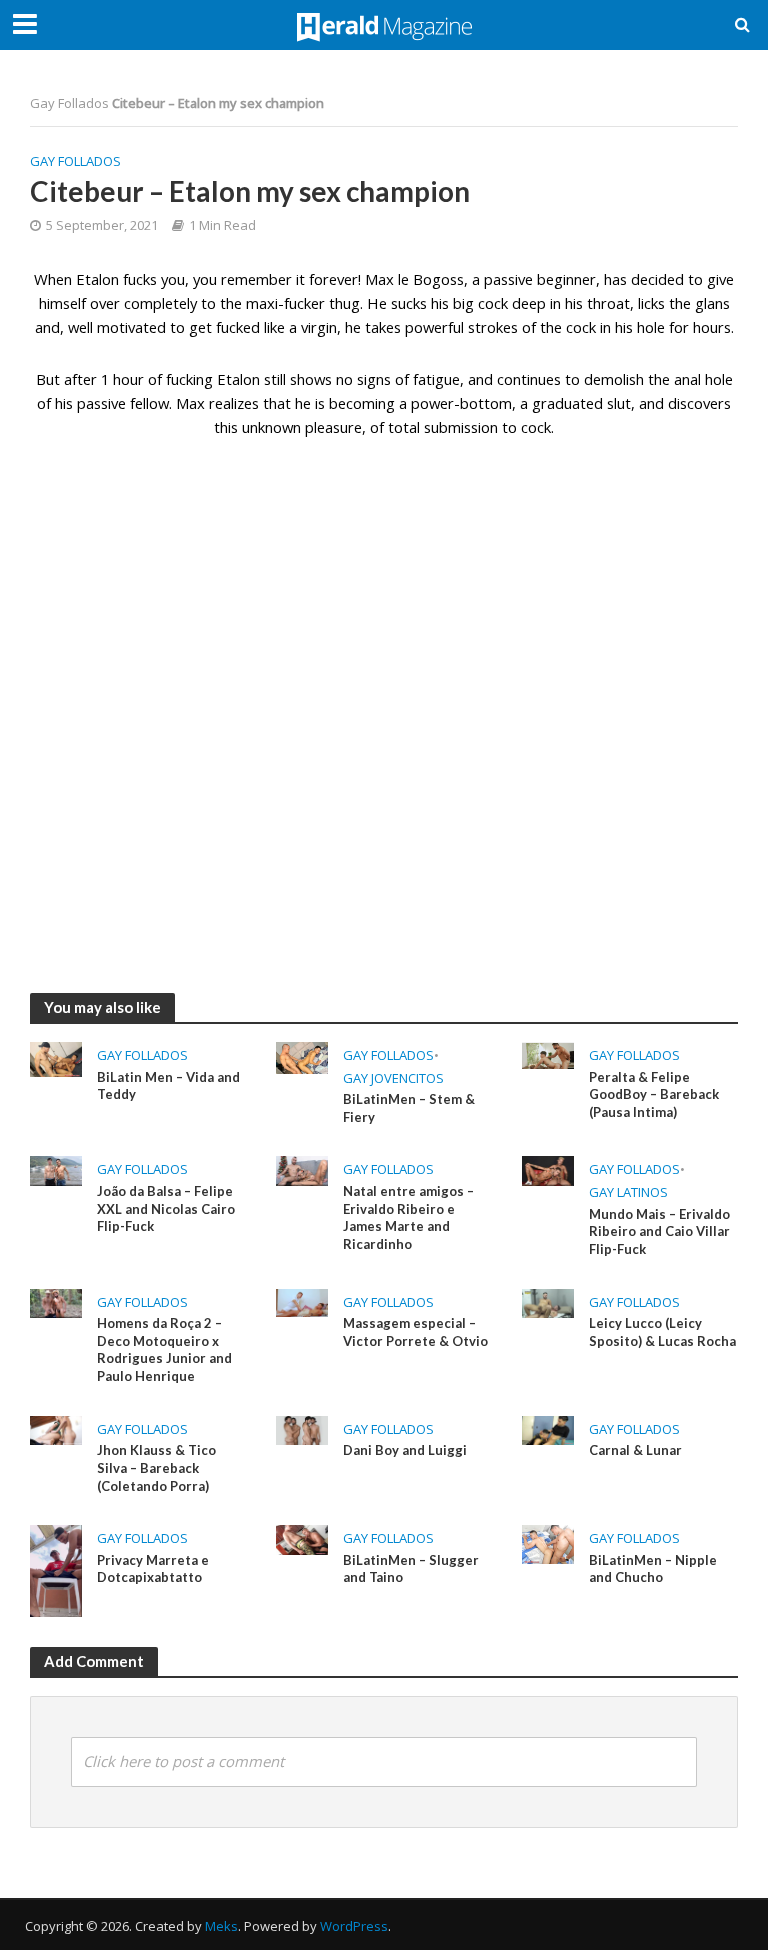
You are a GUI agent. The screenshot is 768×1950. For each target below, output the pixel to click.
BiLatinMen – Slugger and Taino (411, 1569)
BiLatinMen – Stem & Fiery (409, 1108)
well (80, 327)
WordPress (354, 1926)
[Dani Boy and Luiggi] (302, 1429)
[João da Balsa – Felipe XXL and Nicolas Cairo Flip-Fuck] (56, 1169)
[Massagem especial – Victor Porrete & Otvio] (302, 1301)
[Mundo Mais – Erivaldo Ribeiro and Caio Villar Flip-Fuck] (548, 1169)
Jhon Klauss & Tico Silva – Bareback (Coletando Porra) (156, 1467)
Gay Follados (69, 103)
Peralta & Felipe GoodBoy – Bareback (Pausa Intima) (654, 1094)
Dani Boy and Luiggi (405, 1450)
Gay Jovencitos (393, 1078)
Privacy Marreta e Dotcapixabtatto (153, 1569)
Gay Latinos (628, 1192)
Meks (221, 1926)
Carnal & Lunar (635, 1450)
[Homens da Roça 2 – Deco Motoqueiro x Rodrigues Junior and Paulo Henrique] (56, 1301)
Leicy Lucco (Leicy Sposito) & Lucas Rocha (662, 1332)
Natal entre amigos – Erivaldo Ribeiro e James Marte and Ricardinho (408, 1217)
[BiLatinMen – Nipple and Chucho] (548, 1543)
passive (101, 403)
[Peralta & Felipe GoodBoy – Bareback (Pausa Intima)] (548, 1054)
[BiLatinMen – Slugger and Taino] (302, 1538)
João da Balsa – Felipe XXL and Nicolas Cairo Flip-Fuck (166, 1208)
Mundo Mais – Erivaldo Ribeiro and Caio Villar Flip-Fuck (659, 1231)
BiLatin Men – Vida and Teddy (168, 1086)
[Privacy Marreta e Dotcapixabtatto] (56, 1570)
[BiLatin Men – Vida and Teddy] (56, 1058)
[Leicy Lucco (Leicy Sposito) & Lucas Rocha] (548, 1301)
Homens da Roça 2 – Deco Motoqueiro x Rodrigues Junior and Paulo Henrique (164, 1349)
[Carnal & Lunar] (548, 1429)
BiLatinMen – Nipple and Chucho (653, 1569)
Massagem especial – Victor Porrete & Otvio (415, 1332)
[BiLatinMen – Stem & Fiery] (302, 1056)
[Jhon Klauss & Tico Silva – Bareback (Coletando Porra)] (56, 1429)
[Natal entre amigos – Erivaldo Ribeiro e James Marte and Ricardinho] (302, 1169)
